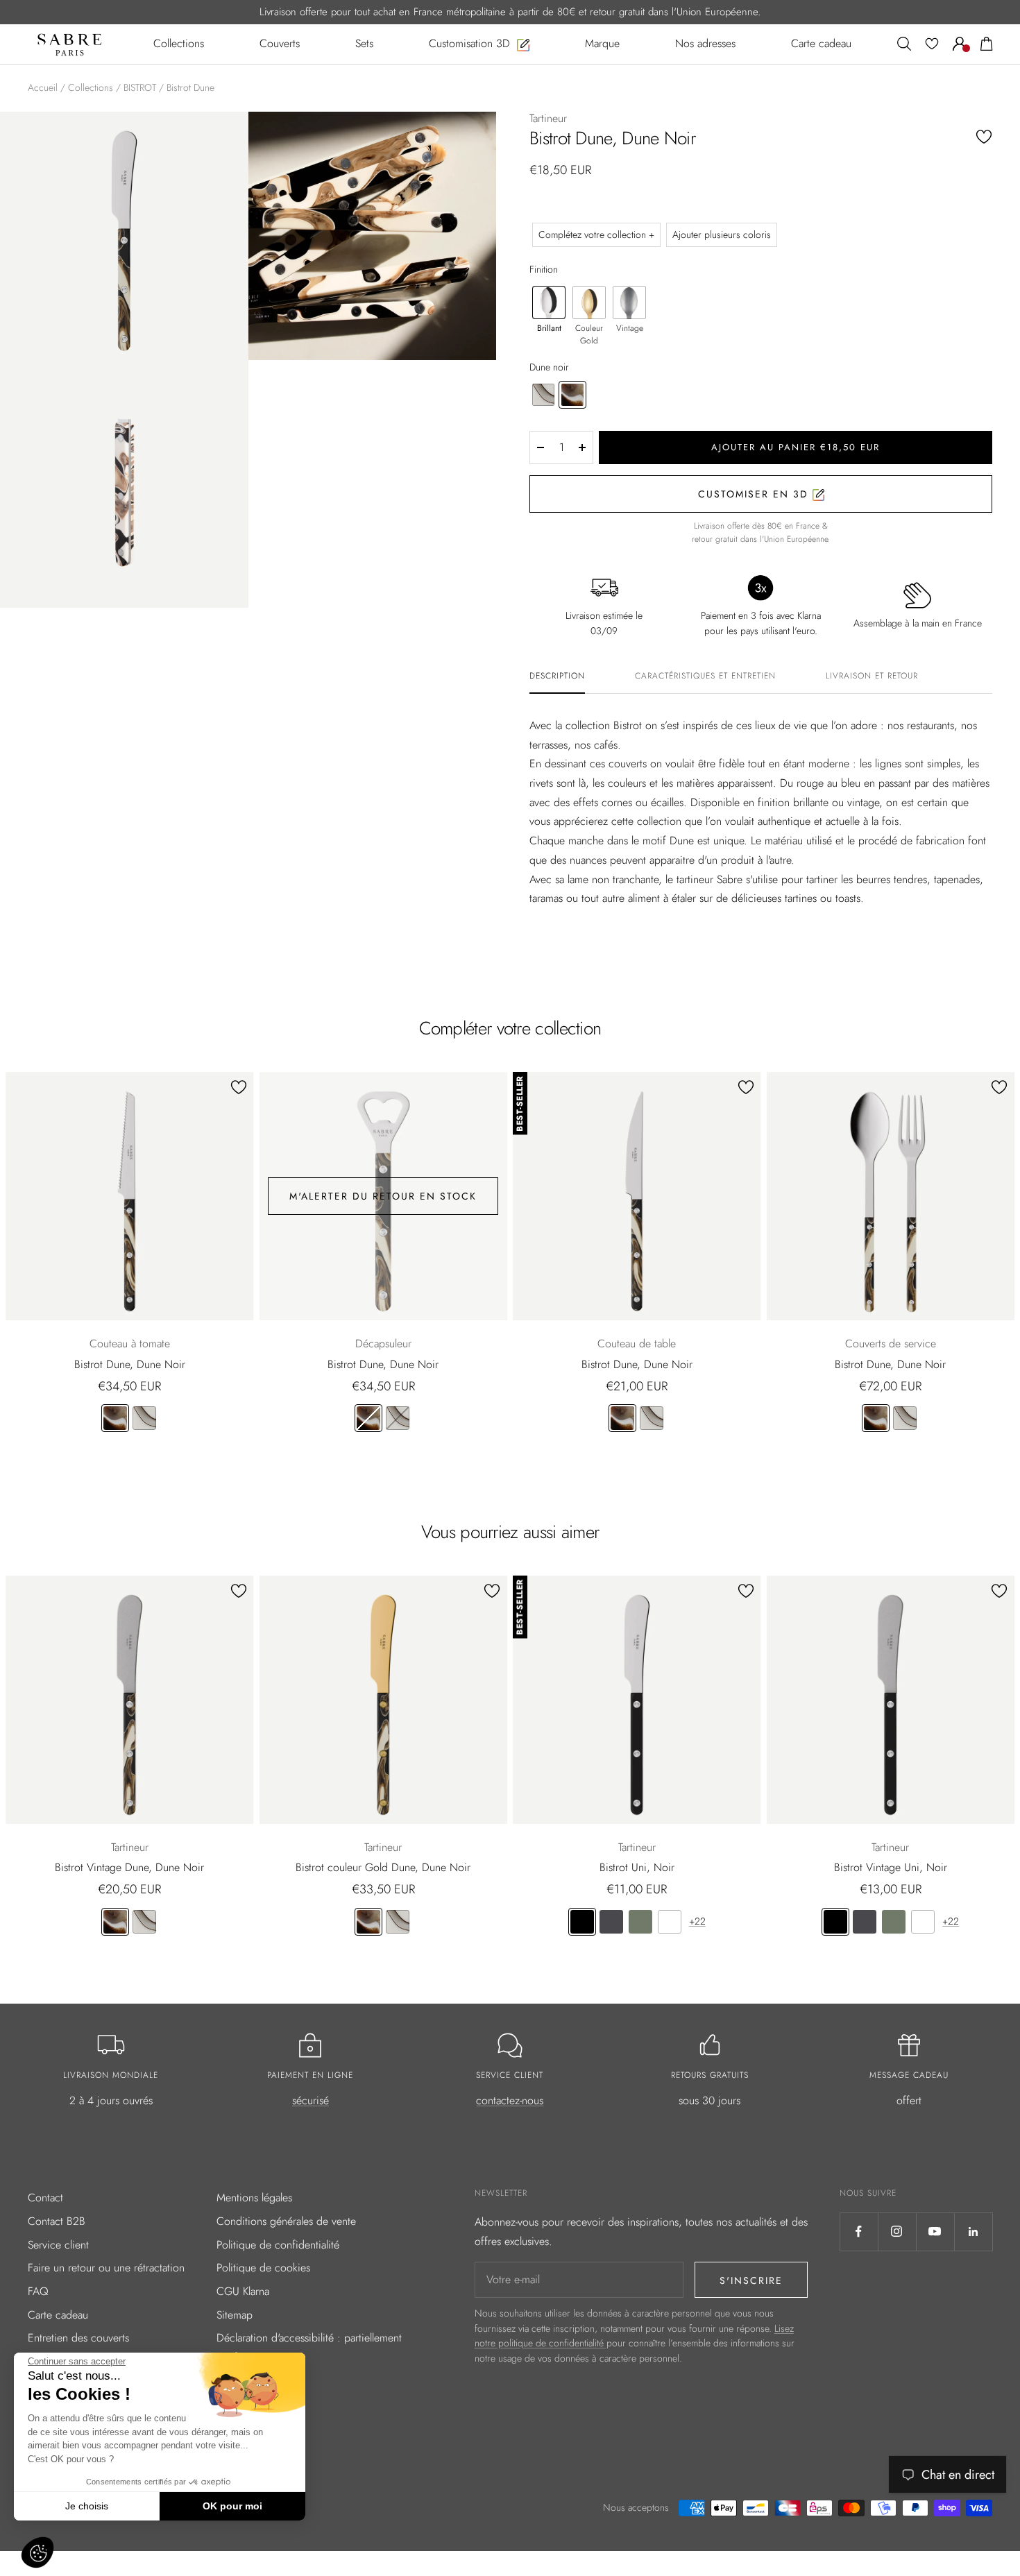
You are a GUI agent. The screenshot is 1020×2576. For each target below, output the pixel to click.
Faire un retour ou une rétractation (106, 2268)
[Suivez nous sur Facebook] (859, 2232)
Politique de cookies (263, 2268)
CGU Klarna (243, 2291)
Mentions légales (254, 2198)
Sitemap (235, 2315)
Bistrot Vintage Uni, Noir (891, 1867)
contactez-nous (510, 2100)
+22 (697, 1921)
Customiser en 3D (755, 494)
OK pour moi (232, 2506)
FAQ (38, 2291)
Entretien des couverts (78, 2338)
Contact (45, 2198)
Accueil (43, 87)
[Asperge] (640, 1922)
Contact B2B (57, 2221)
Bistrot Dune (190, 87)
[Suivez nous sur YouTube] (935, 2232)
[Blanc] (670, 1922)
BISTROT (140, 87)
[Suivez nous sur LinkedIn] (973, 2232)
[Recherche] (904, 44)
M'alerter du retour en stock (383, 1196)
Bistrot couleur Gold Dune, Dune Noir (383, 1867)
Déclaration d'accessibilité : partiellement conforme (309, 2347)
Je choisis (87, 2506)
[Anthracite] (611, 1922)
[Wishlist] (932, 44)
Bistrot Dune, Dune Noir (130, 1364)
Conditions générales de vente (286, 2221)
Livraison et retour (872, 676)
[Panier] (987, 44)
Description (557, 676)
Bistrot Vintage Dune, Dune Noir (129, 1867)
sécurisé (311, 2100)
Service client (58, 2245)
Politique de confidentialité (278, 2245)
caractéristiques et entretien (705, 676)
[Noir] (582, 1922)
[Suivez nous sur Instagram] (897, 2232)
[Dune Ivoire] (144, 1418)
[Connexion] (960, 44)
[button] (37, 2552)
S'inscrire (751, 2280)
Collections (91, 87)
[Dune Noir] (115, 1418)
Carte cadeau (58, 2315)
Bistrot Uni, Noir (637, 1867)
